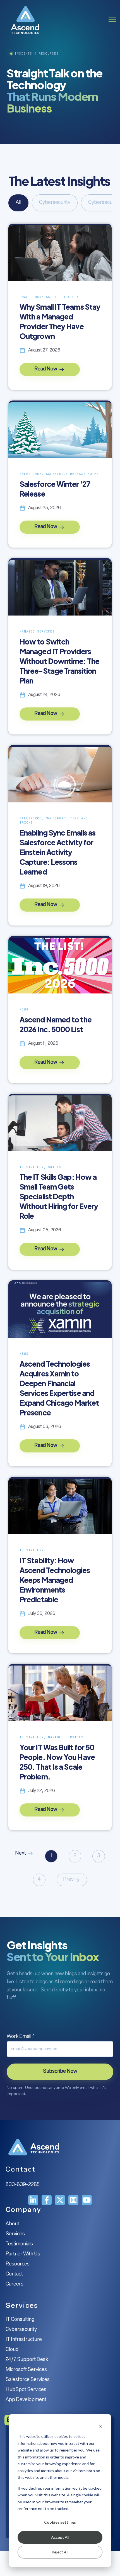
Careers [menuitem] (15, 2284)
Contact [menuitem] (14, 2274)
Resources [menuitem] (18, 2264)
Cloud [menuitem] (12, 2350)
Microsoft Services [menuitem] (26, 2370)
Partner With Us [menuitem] (23, 2254)
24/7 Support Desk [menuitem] (27, 2360)
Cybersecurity (55, 203)
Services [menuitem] (15, 2234)
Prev (68, 1880)
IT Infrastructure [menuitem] (24, 2340)
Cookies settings (60, 2522)
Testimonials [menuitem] (19, 2244)
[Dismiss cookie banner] (100, 2426)
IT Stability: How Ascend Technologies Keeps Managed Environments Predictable (55, 1580)
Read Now (46, 369)
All (18, 203)
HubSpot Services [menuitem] (26, 2390)
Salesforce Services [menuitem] (28, 2380)
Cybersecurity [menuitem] (21, 2330)
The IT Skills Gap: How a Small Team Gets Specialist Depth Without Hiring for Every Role (59, 1196)
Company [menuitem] (23, 2210)
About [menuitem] (12, 2224)
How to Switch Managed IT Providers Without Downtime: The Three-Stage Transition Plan (59, 661)
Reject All (60, 2552)
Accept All (60, 2537)
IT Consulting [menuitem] (20, 2320)
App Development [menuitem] (26, 2400)
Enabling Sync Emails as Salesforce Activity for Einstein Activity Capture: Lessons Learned (57, 852)
